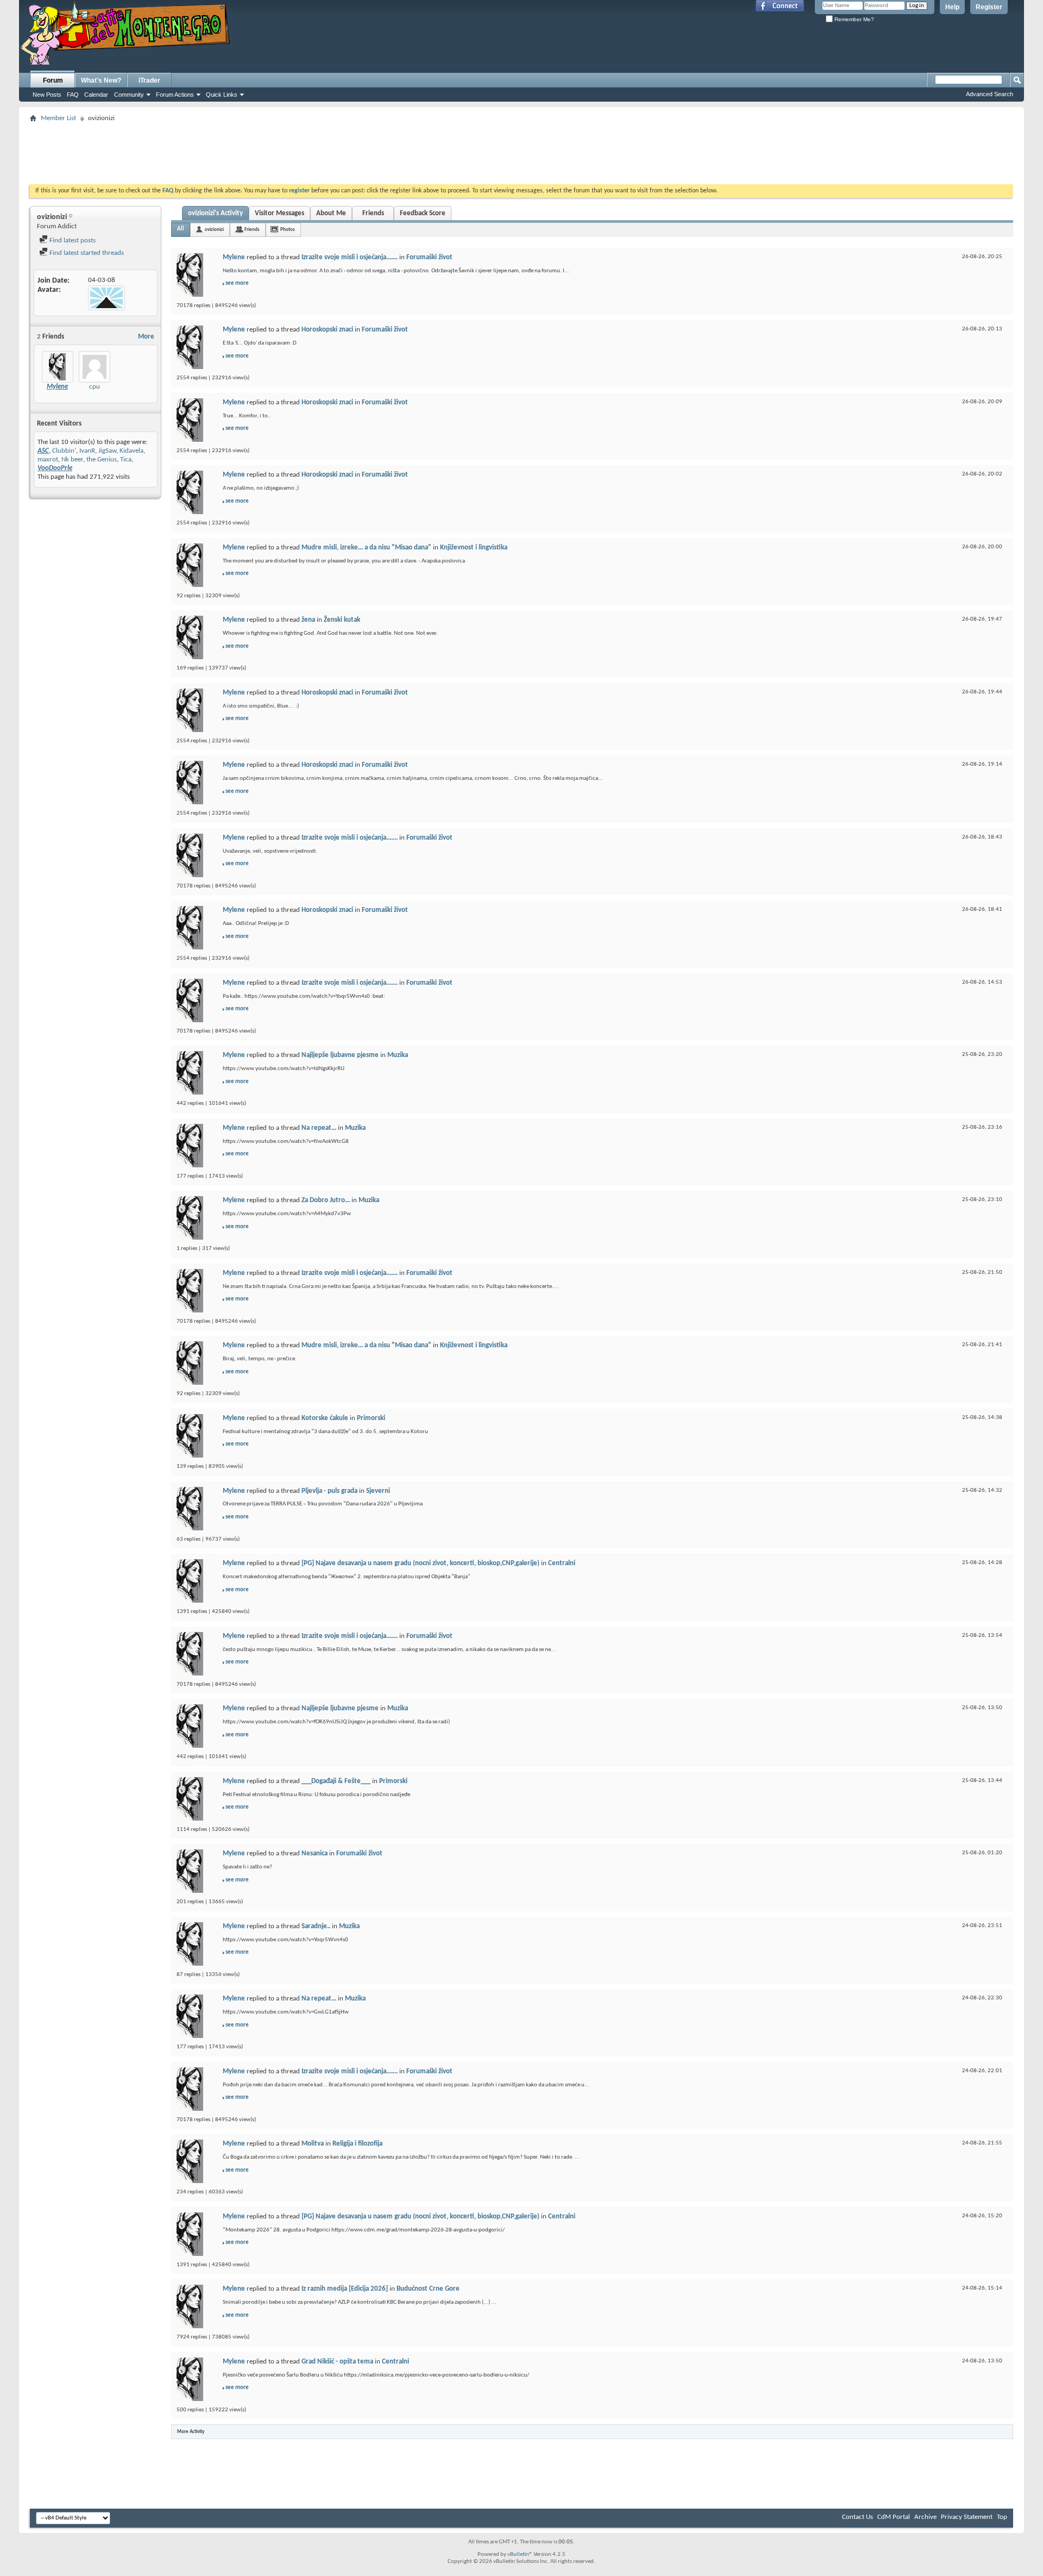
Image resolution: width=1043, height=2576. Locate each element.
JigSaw (107, 451)
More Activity (191, 2432)
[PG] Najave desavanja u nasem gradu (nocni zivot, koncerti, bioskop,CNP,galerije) (420, 1563)
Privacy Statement (967, 2517)
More (146, 337)
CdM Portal (894, 2517)
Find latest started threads (86, 253)
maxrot (48, 459)
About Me (331, 213)
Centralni (562, 1563)
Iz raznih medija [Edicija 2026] (345, 2289)
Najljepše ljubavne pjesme (340, 1055)
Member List (58, 118)
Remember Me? (853, 19)
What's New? (101, 80)
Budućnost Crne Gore (428, 2289)
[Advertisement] (521, 150)
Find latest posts (72, 240)
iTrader (149, 80)
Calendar (96, 95)
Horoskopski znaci (327, 330)
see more (237, 283)
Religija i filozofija (357, 2144)
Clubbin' (64, 451)
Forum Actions (175, 95)
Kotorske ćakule (325, 1418)
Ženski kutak (342, 620)
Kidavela (131, 451)
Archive (925, 2517)
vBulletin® (520, 2555)
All (181, 229)
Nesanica (315, 1853)
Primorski (371, 1418)
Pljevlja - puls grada (329, 1491)
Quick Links (222, 95)
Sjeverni (378, 1491)
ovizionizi (214, 230)
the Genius (102, 459)
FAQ (73, 95)
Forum (53, 80)
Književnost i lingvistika (474, 548)
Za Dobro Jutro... (326, 1200)
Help (952, 7)
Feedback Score (423, 213)
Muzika (398, 1055)
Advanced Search (989, 94)
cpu (95, 387)
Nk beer (72, 459)
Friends (373, 213)
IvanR (87, 451)
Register (989, 7)
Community (129, 95)
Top (1002, 2517)
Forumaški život (429, 257)
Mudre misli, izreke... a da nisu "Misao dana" (366, 548)
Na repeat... (319, 1128)
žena (308, 620)
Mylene (234, 257)
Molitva (313, 2144)
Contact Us (857, 2517)
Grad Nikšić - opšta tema (337, 2362)
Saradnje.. (316, 1926)
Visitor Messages (279, 213)
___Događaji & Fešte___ (336, 1781)
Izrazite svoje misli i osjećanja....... (350, 257)
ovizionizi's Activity (215, 213)
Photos (288, 230)
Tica (126, 459)
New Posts (47, 95)
